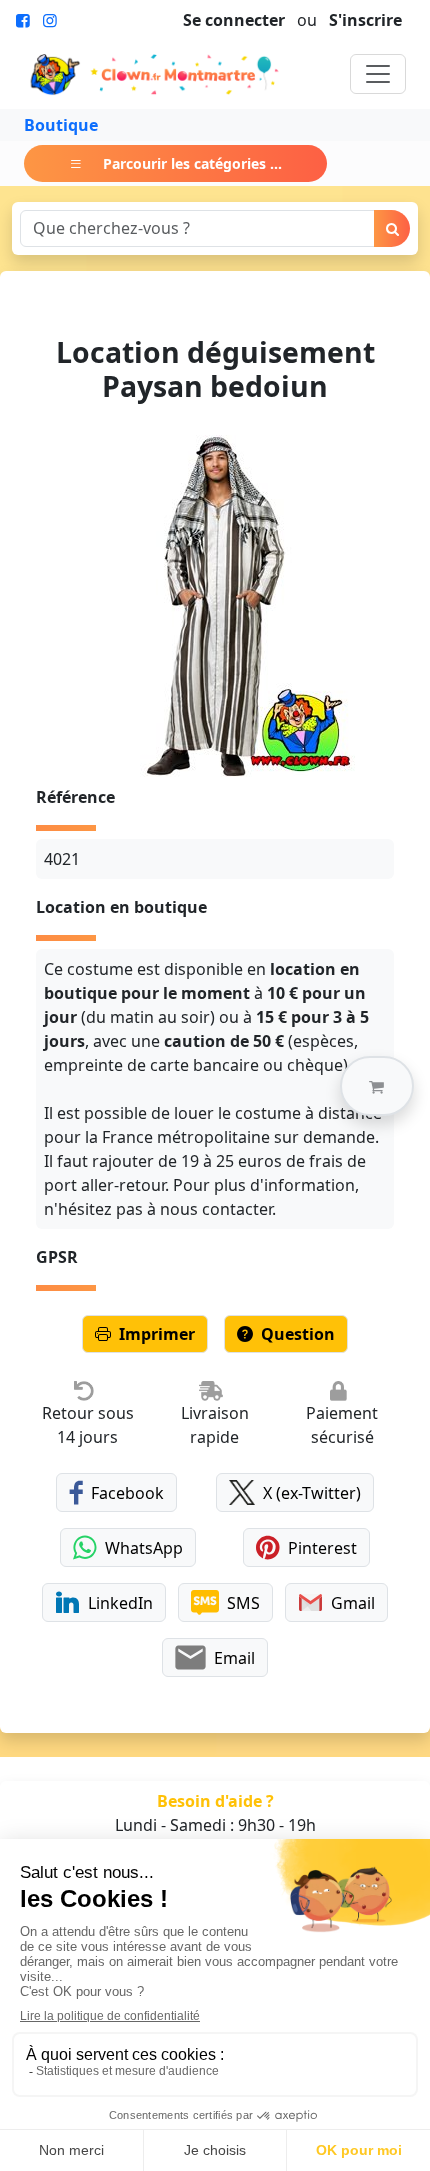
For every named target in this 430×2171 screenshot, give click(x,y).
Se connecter (234, 20)
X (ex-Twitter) (312, 1493)
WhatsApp (144, 1548)
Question (298, 1334)
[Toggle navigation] (378, 74)
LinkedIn (120, 1603)
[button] (377, 1086)
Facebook (127, 1493)
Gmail (353, 1603)
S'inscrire (365, 20)
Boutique (61, 125)
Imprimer (157, 1334)
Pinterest (322, 1548)
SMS (243, 1603)
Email (234, 1658)
